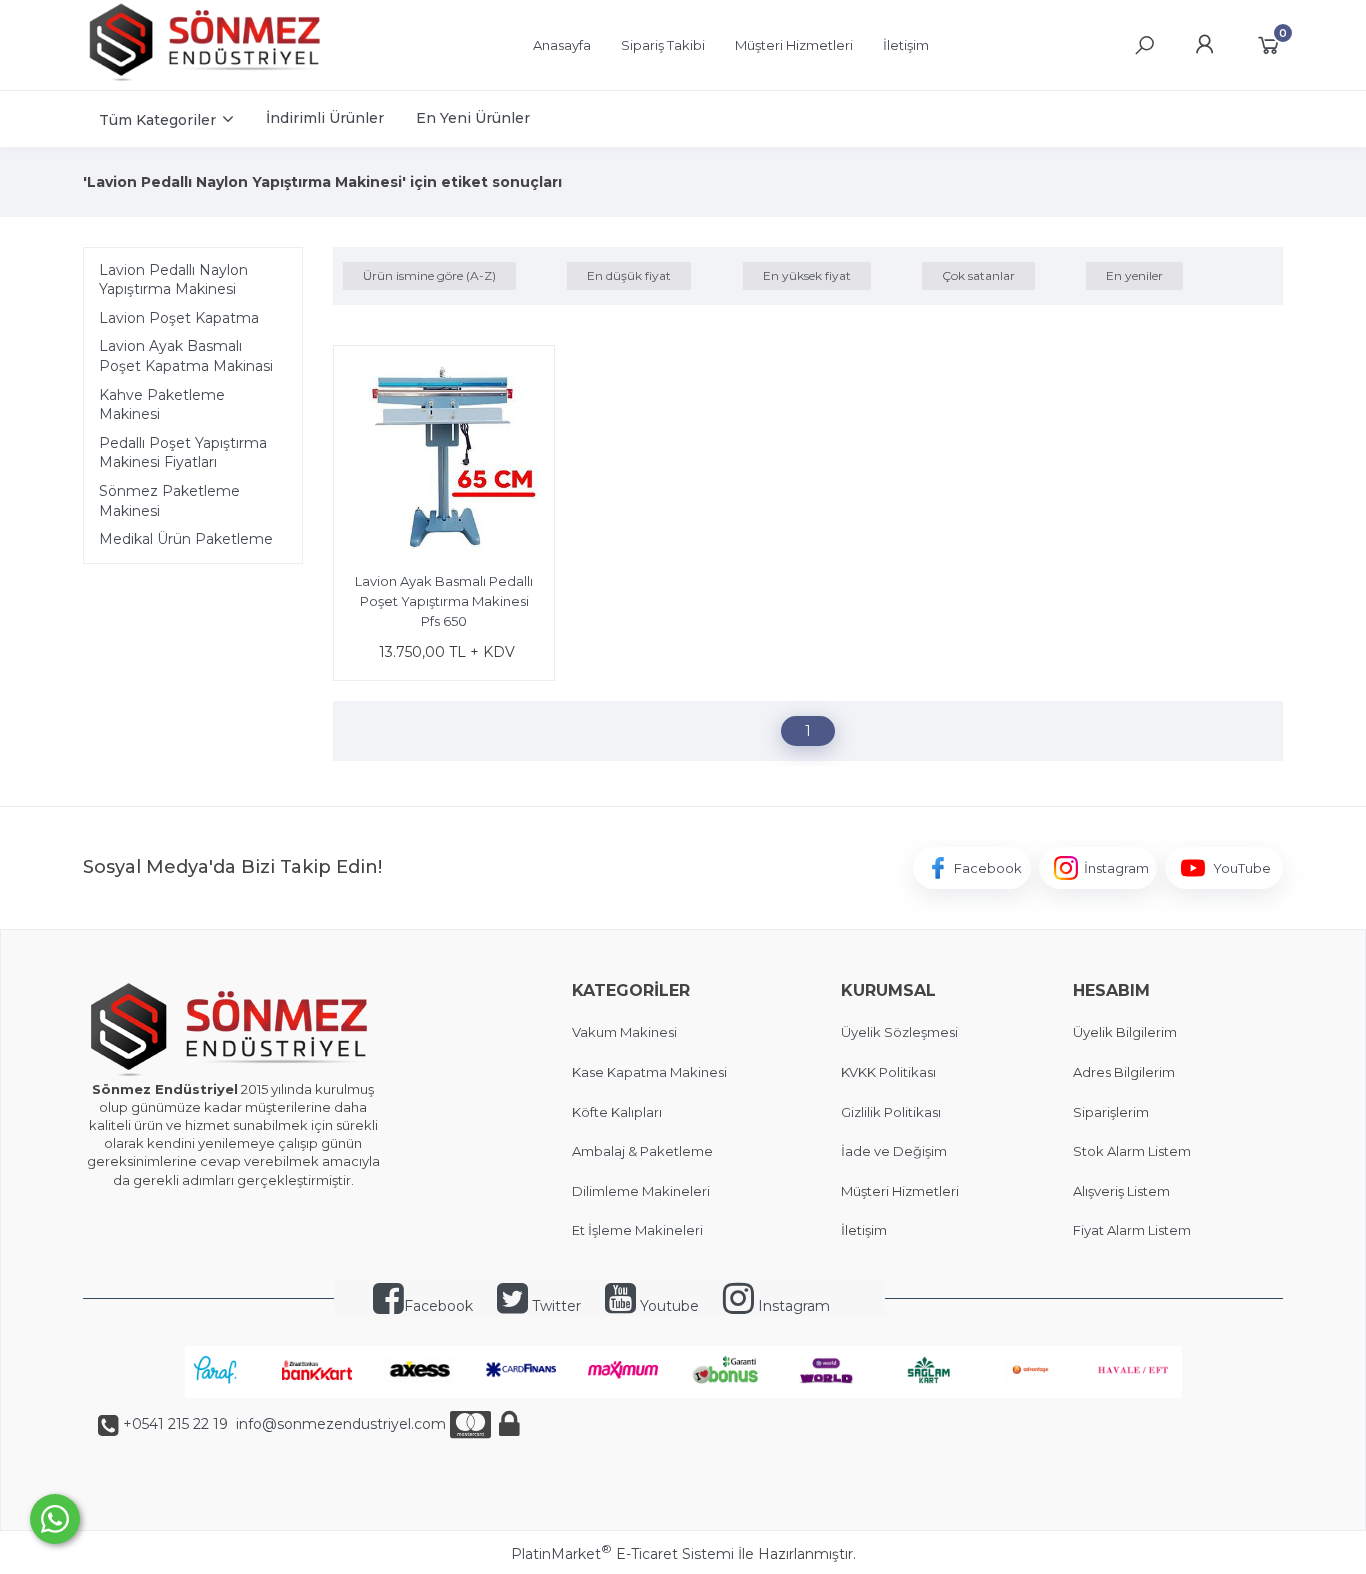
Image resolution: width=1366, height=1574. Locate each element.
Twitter (554, 1306)
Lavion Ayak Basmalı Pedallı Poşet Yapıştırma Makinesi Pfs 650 (444, 600)
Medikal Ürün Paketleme (186, 539)
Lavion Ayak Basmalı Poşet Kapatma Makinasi (186, 356)
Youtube (667, 1306)
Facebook (438, 1306)
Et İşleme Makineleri (637, 1230)
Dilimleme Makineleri (641, 1191)
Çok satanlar (978, 275)
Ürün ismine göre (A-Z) (429, 275)
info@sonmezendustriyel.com (339, 1424)
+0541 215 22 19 (175, 1424)
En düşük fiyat (629, 275)
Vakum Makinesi (624, 1032)
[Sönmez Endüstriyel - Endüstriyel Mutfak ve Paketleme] (208, 79)
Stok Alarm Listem (1132, 1151)
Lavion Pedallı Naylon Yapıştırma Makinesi (173, 280)
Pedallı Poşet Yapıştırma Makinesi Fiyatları (183, 453)
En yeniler (1134, 275)
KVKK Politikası (888, 1072)
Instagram (792, 1306)
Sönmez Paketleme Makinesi (169, 501)
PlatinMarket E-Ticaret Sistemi (622, 1554)
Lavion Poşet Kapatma (179, 318)
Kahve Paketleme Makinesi (162, 405)
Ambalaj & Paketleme (642, 1151)
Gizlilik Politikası (891, 1112)
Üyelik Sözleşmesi (899, 1032)
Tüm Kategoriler (157, 120)
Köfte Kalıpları (617, 1112)
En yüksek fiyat (807, 275)
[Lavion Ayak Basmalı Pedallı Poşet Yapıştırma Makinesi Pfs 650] (444, 459)
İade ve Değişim (894, 1151)
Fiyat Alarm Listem (1132, 1230)
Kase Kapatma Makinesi (649, 1072)
